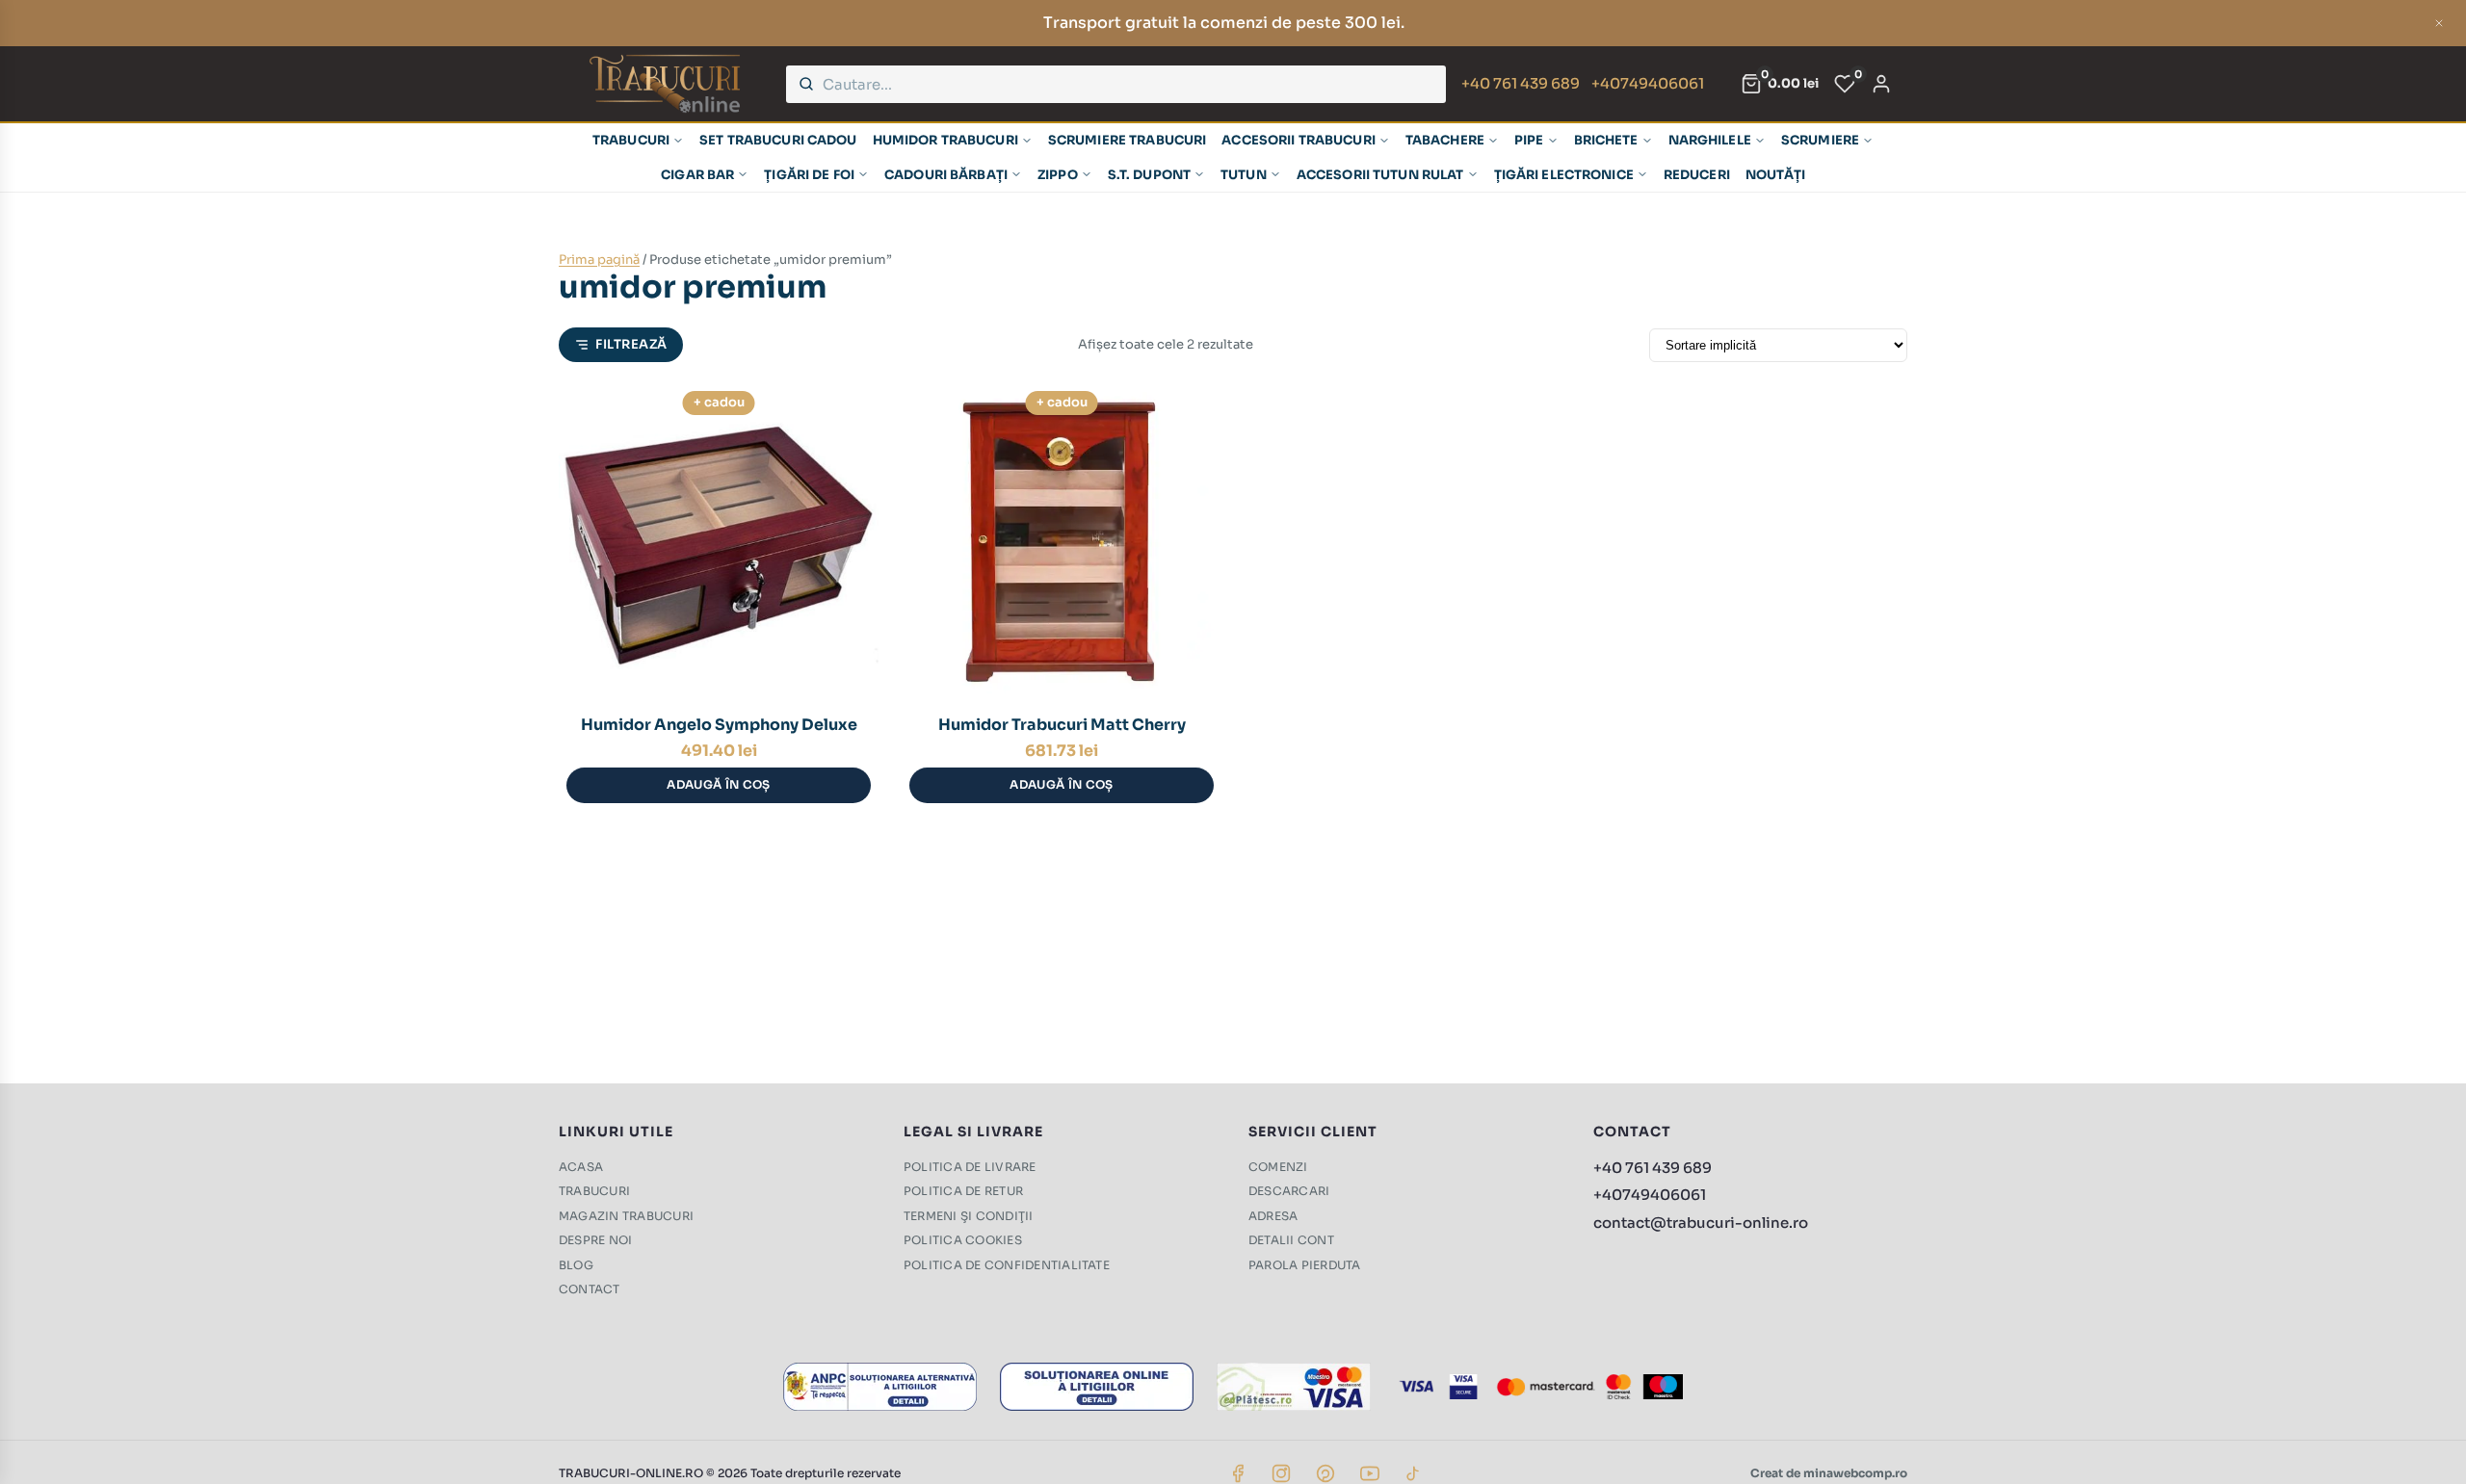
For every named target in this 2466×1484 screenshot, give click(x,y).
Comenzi (1278, 1167)
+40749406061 (1648, 83)
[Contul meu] (1881, 84)
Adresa (1273, 1216)
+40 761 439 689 (1521, 83)
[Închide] (2439, 23)
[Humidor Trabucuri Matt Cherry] (1062, 541)
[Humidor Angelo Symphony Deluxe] (719, 541)
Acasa (581, 1167)
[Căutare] (806, 84)
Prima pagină (599, 260)
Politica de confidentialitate (1007, 1265)
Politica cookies (963, 1240)
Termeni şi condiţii (969, 1216)
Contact (590, 1289)
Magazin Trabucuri (626, 1216)
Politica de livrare (970, 1167)
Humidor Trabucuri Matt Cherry (1062, 725)
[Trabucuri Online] (665, 84)
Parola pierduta (1305, 1265)
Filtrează (631, 344)
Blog (576, 1265)
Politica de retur (963, 1191)
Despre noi (595, 1240)
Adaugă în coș (719, 784)
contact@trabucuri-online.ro (1701, 1223)
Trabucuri (594, 1191)
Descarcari (1289, 1191)
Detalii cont (1291, 1240)
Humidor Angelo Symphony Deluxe (719, 725)
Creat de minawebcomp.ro (1829, 1473)
